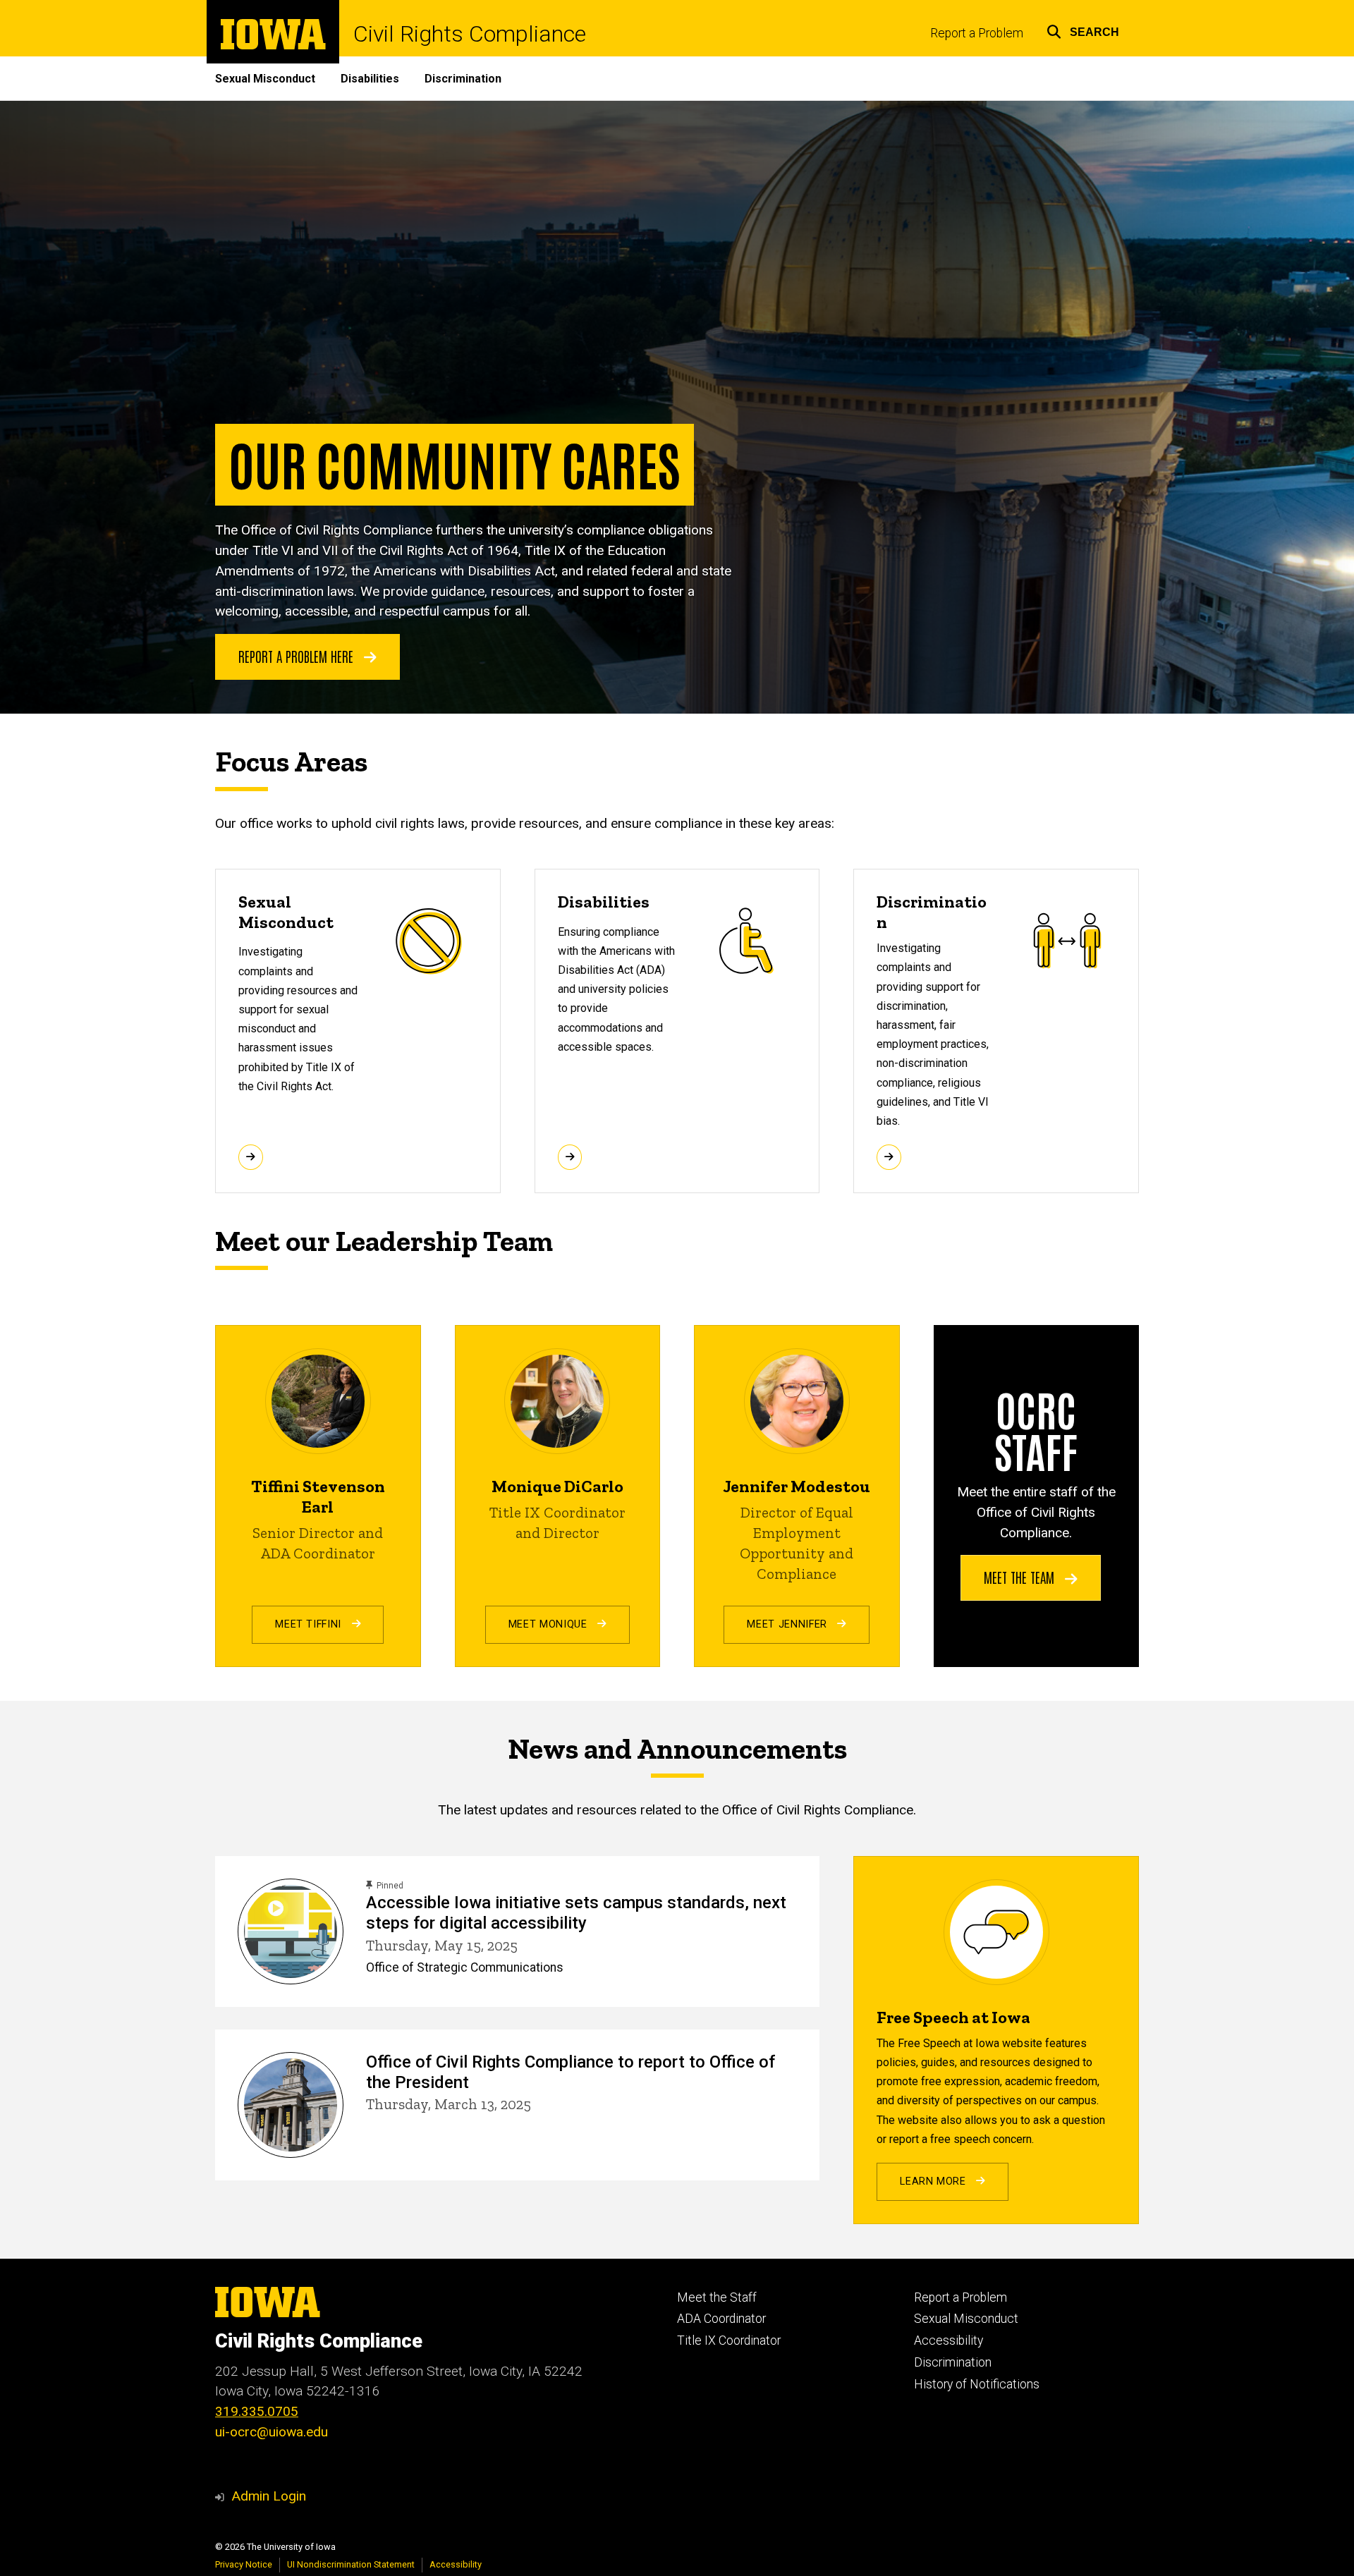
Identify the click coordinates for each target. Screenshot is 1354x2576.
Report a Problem (977, 33)
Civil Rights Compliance (470, 34)
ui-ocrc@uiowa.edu (272, 2432)
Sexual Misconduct (265, 79)
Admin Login (269, 2496)
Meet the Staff (717, 2297)
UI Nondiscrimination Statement (351, 2564)
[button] (1083, 30)
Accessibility (949, 2340)
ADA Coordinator (721, 2319)
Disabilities (370, 79)
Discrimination (463, 79)
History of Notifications (977, 2384)
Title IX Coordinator (729, 2340)
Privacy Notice (244, 2564)
